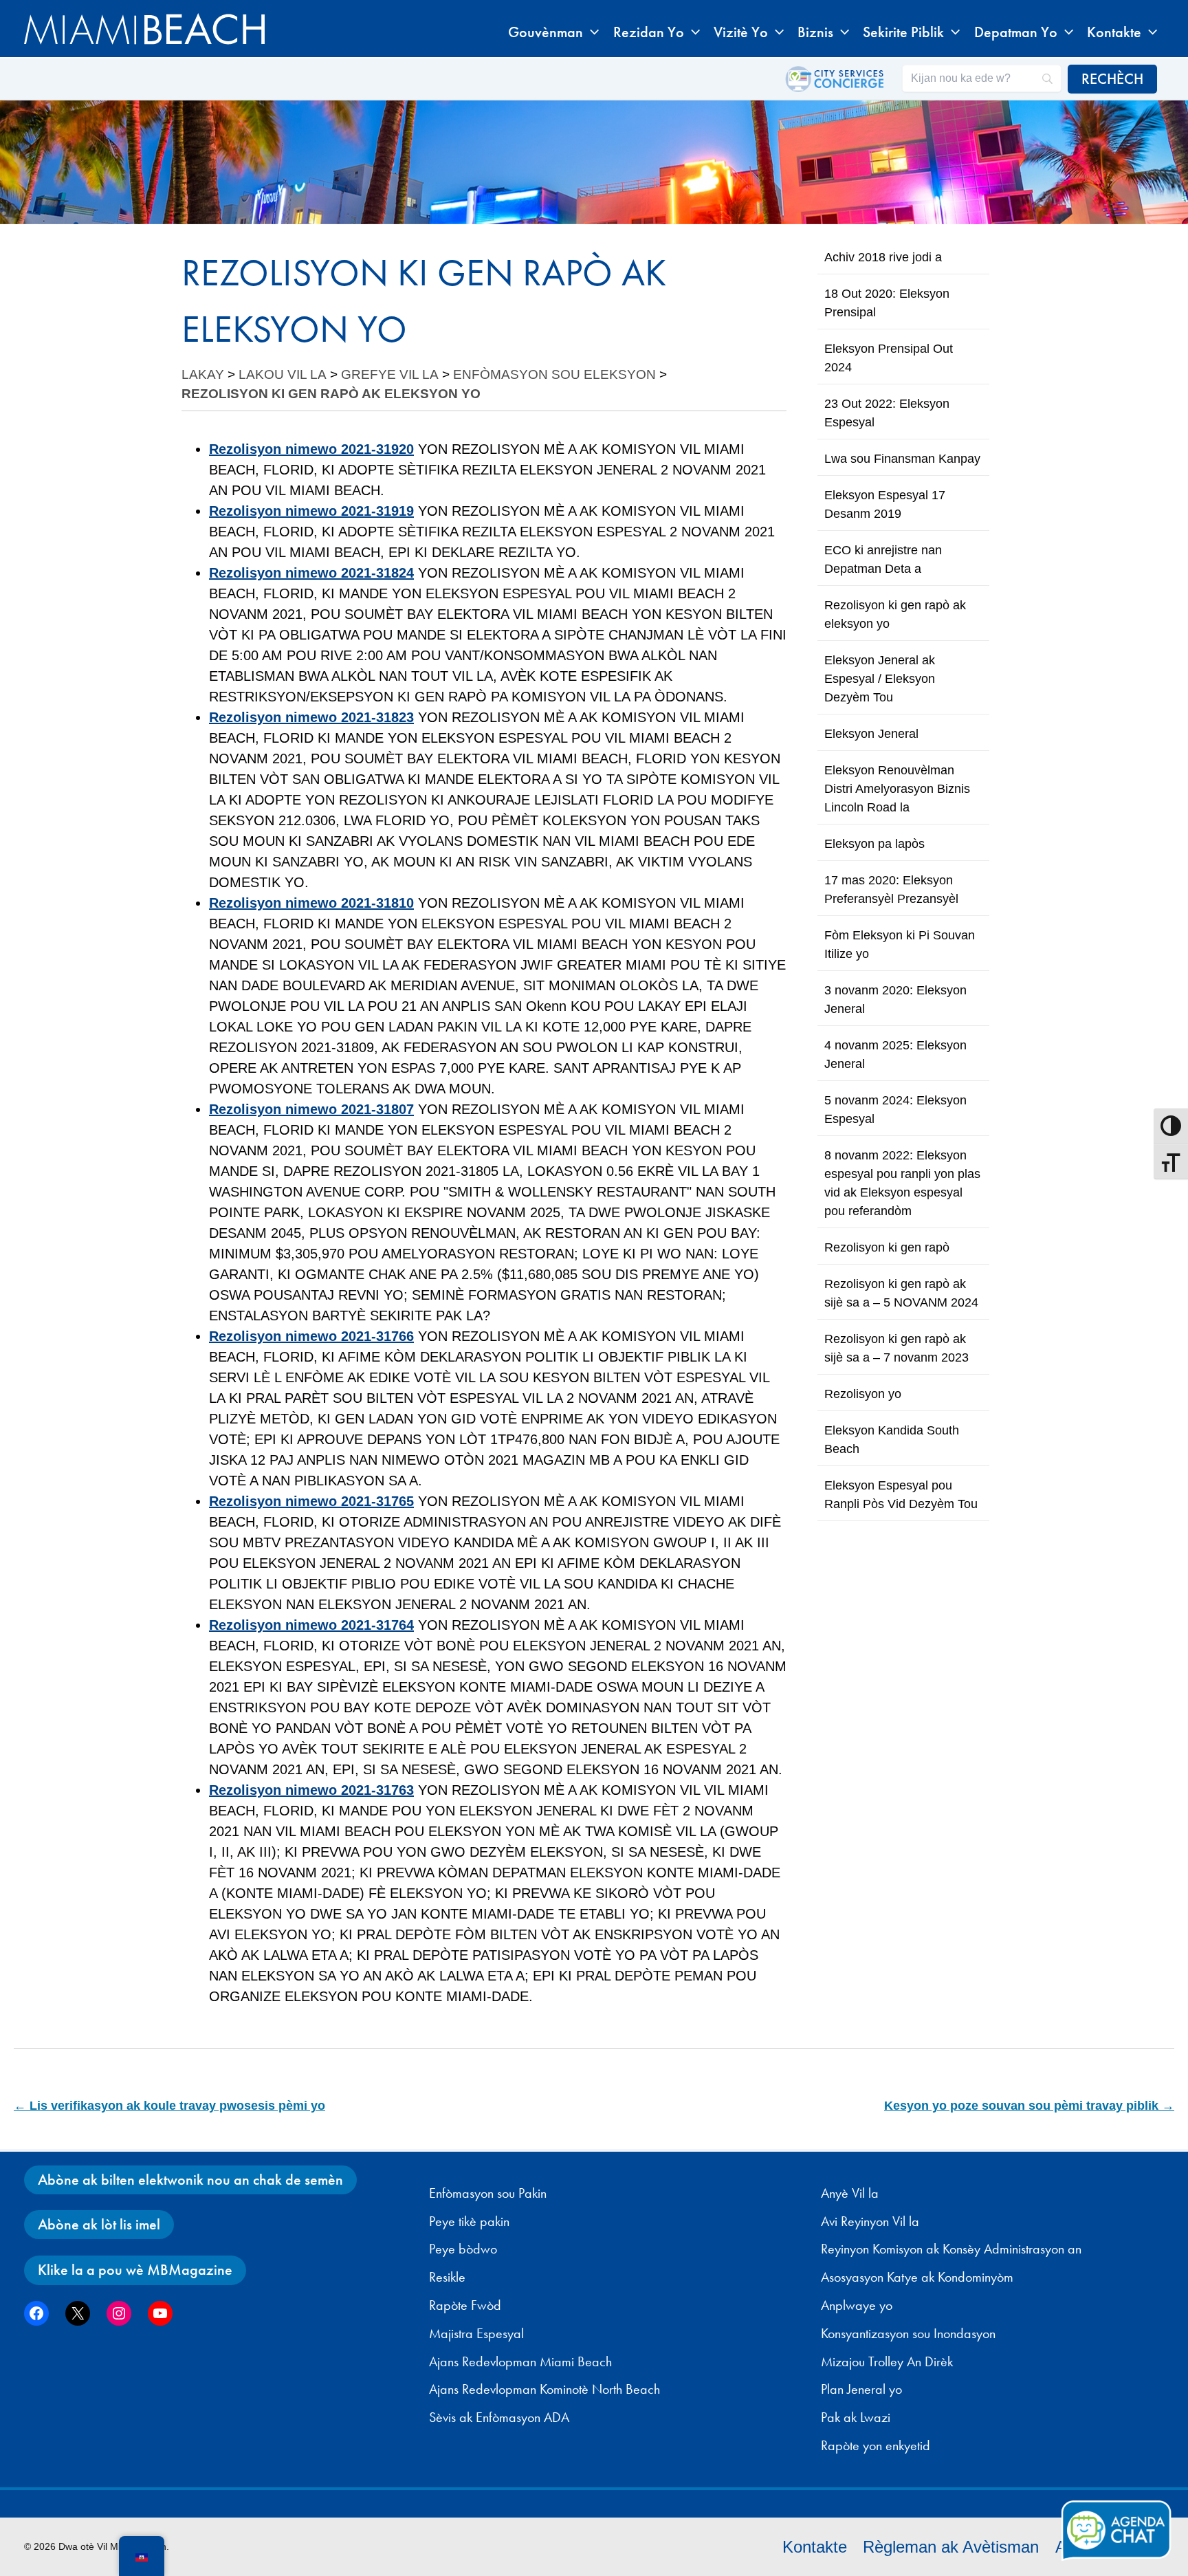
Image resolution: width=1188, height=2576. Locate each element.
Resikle (447, 2277)
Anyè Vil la (850, 2193)
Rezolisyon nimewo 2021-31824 (311, 573)
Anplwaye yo (857, 2305)
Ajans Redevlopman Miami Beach (520, 2361)
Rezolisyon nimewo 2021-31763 (311, 1790)
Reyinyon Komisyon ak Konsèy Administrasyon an (951, 2249)
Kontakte (815, 2547)
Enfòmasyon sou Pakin (488, 2193)
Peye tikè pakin (469, 2221)
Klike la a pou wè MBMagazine (135, 2270)
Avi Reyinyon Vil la (870, 2221)
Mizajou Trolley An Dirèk (887, 2361)
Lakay (203, 374)
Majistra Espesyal (476, 2333)
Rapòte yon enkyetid (876, 2445)
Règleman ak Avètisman (951, 2547)
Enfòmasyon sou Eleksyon (554, 374)
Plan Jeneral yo (861, 2389)
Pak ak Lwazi (856, 2417)
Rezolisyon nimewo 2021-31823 (311, 717)
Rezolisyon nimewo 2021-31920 (311, 449)
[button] (591, 32)
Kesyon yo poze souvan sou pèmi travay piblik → (1029, 2106)
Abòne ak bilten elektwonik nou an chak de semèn (190, 2180)
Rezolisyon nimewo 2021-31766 (311, 1336)
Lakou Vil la (283, 374)
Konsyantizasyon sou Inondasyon (908, 2333)
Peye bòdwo (463, 2249)
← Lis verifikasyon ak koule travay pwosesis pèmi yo (169, 2106)
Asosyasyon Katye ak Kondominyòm (917, 2277)
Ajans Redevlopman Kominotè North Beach (544, 2389)
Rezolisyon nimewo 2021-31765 (311, 1501)
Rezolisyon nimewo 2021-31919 (311, 511)
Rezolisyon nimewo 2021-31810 (311, 903)
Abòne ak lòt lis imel (99, 2224)
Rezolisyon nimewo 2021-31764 (311, 1625)
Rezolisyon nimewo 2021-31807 (311, 1109)
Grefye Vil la (390, 374)
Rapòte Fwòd (465, 2305)
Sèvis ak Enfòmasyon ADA (499, 2417)
